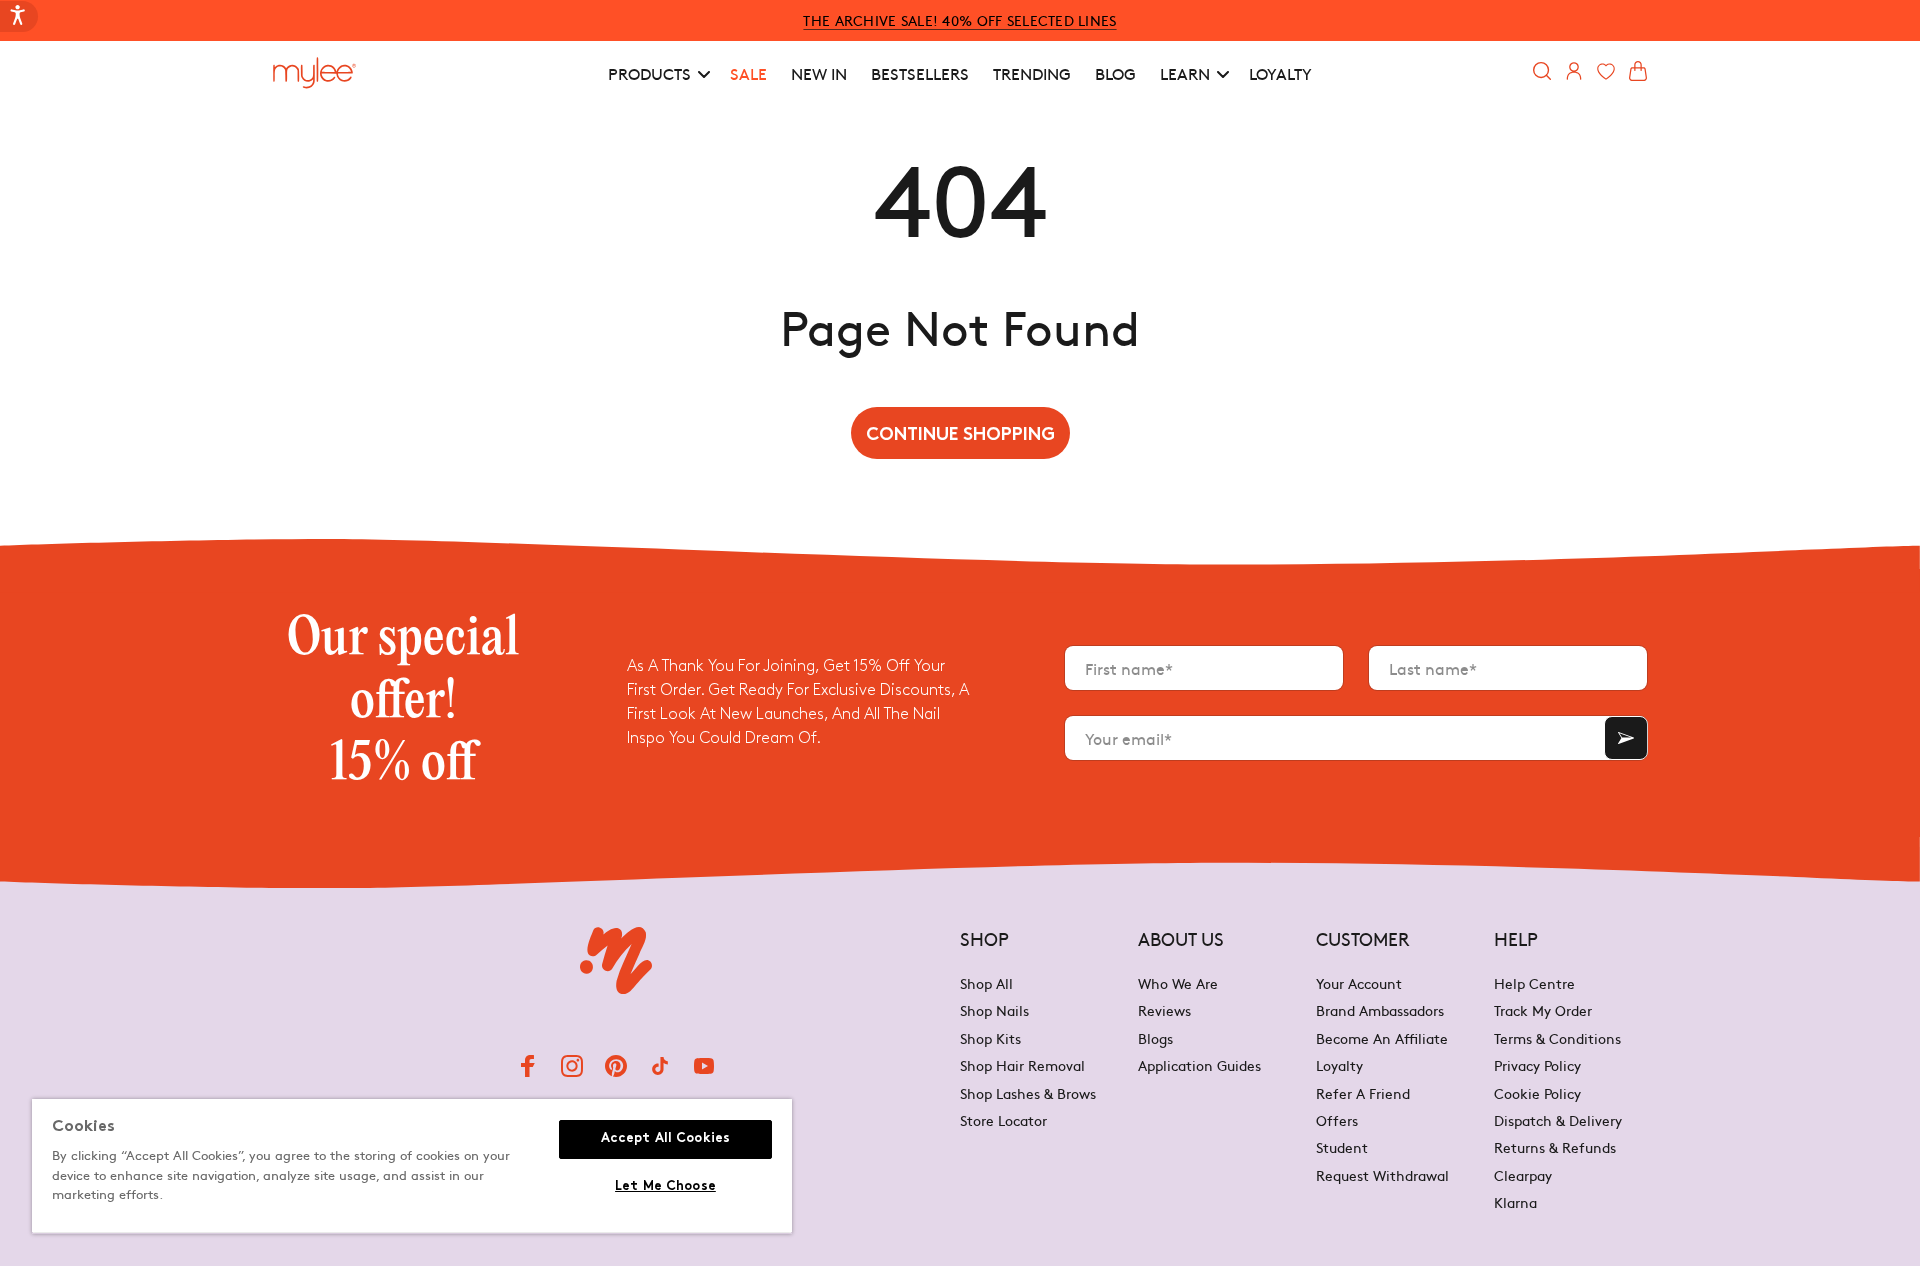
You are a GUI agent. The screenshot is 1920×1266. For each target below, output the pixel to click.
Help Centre (1534, 984)
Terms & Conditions (1557, 1038)
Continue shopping (960, 435)
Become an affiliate (1382, 1038)
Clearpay (1523, 1175)
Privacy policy (1537, 1065)
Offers (1337, 1120)
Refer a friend (1363, 1093)
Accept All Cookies (665, 1139)
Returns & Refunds (1555, 1147)
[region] (412, 1166)
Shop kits (990, 1038)
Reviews (1164, 1010)
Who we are (1178, 984)
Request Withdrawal (1382, 1175)
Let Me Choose (665, 1187)
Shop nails (994, 1010)
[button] (657, 73)
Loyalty (1339, 1065)
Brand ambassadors (1380, 1010)
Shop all (986, 984)
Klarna (1515, 1202)
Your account (1359, 984)
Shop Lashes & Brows (1028, 1093)
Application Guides (1199, 1065)
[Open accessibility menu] (19, 16)
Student (1342, 1147)
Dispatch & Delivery (1558, 1120)
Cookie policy (1537, 1093)
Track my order (1543, 1010)
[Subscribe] (1626, 738)
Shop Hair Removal (1022, 1065)
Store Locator (1003, 1120)
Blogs (1155, 1038)
